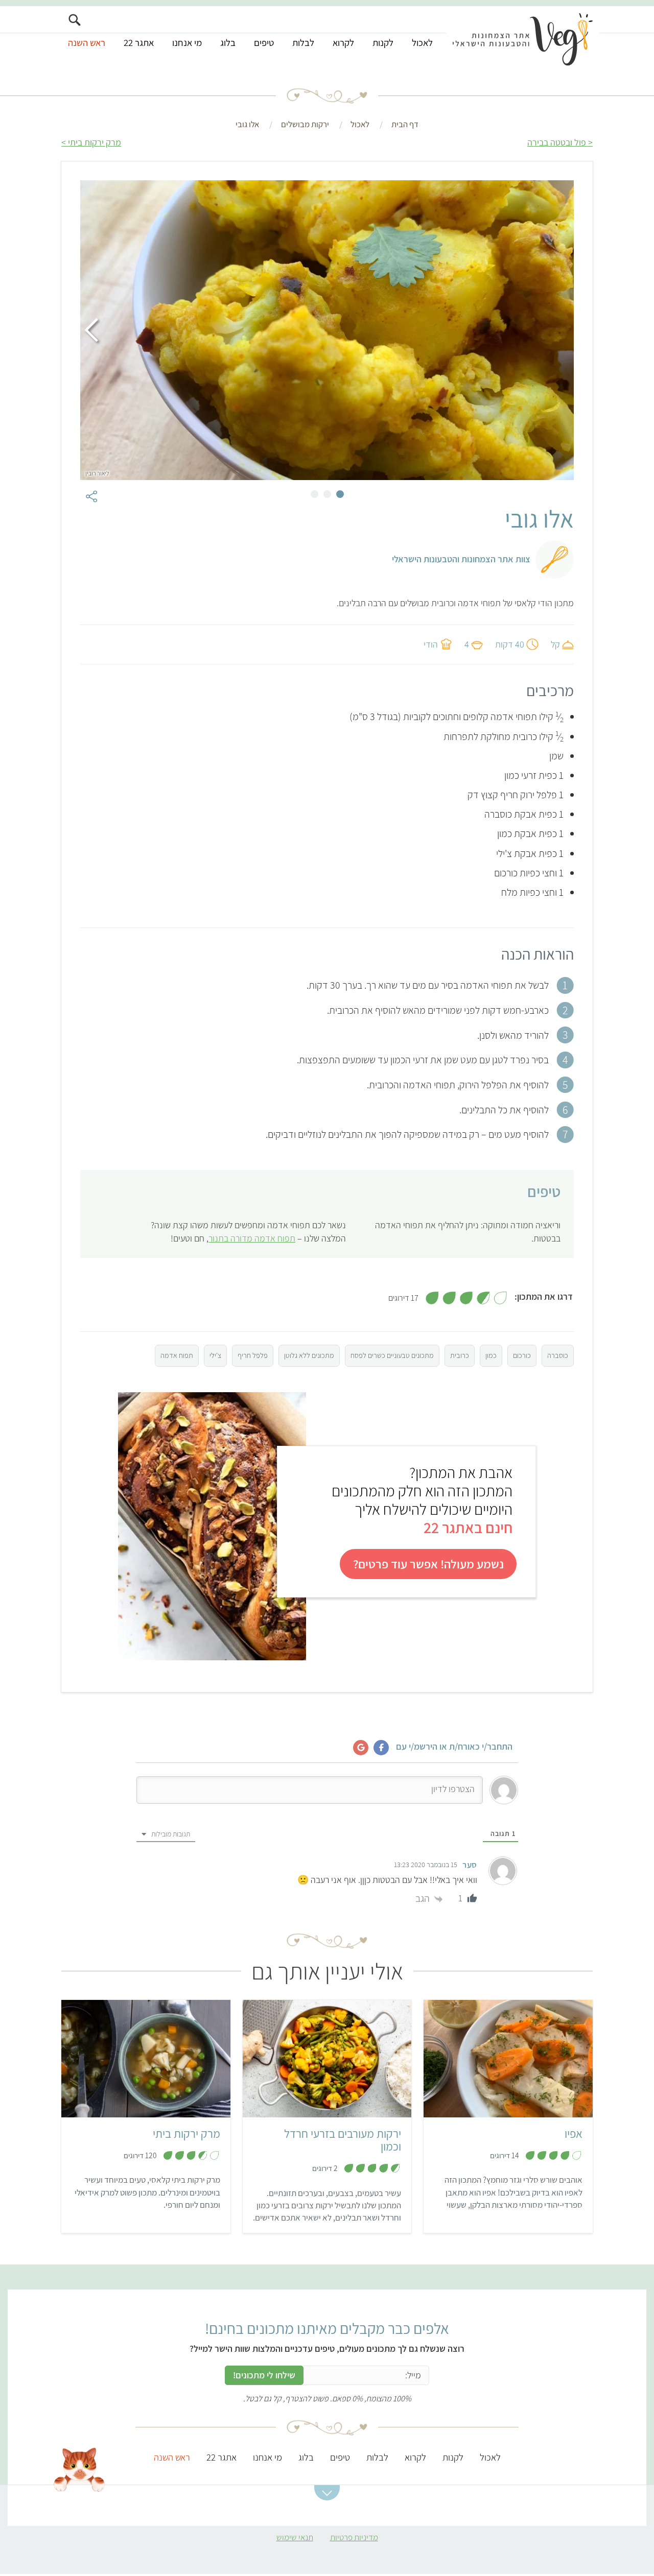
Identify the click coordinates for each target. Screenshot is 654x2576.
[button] (327, 2493)
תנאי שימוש (295, 2537)
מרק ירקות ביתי (95, 142)
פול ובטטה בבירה (557, 142)
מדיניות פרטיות (354, 2537)
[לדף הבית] (523, 39)
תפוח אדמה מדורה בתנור (252, 1238)
